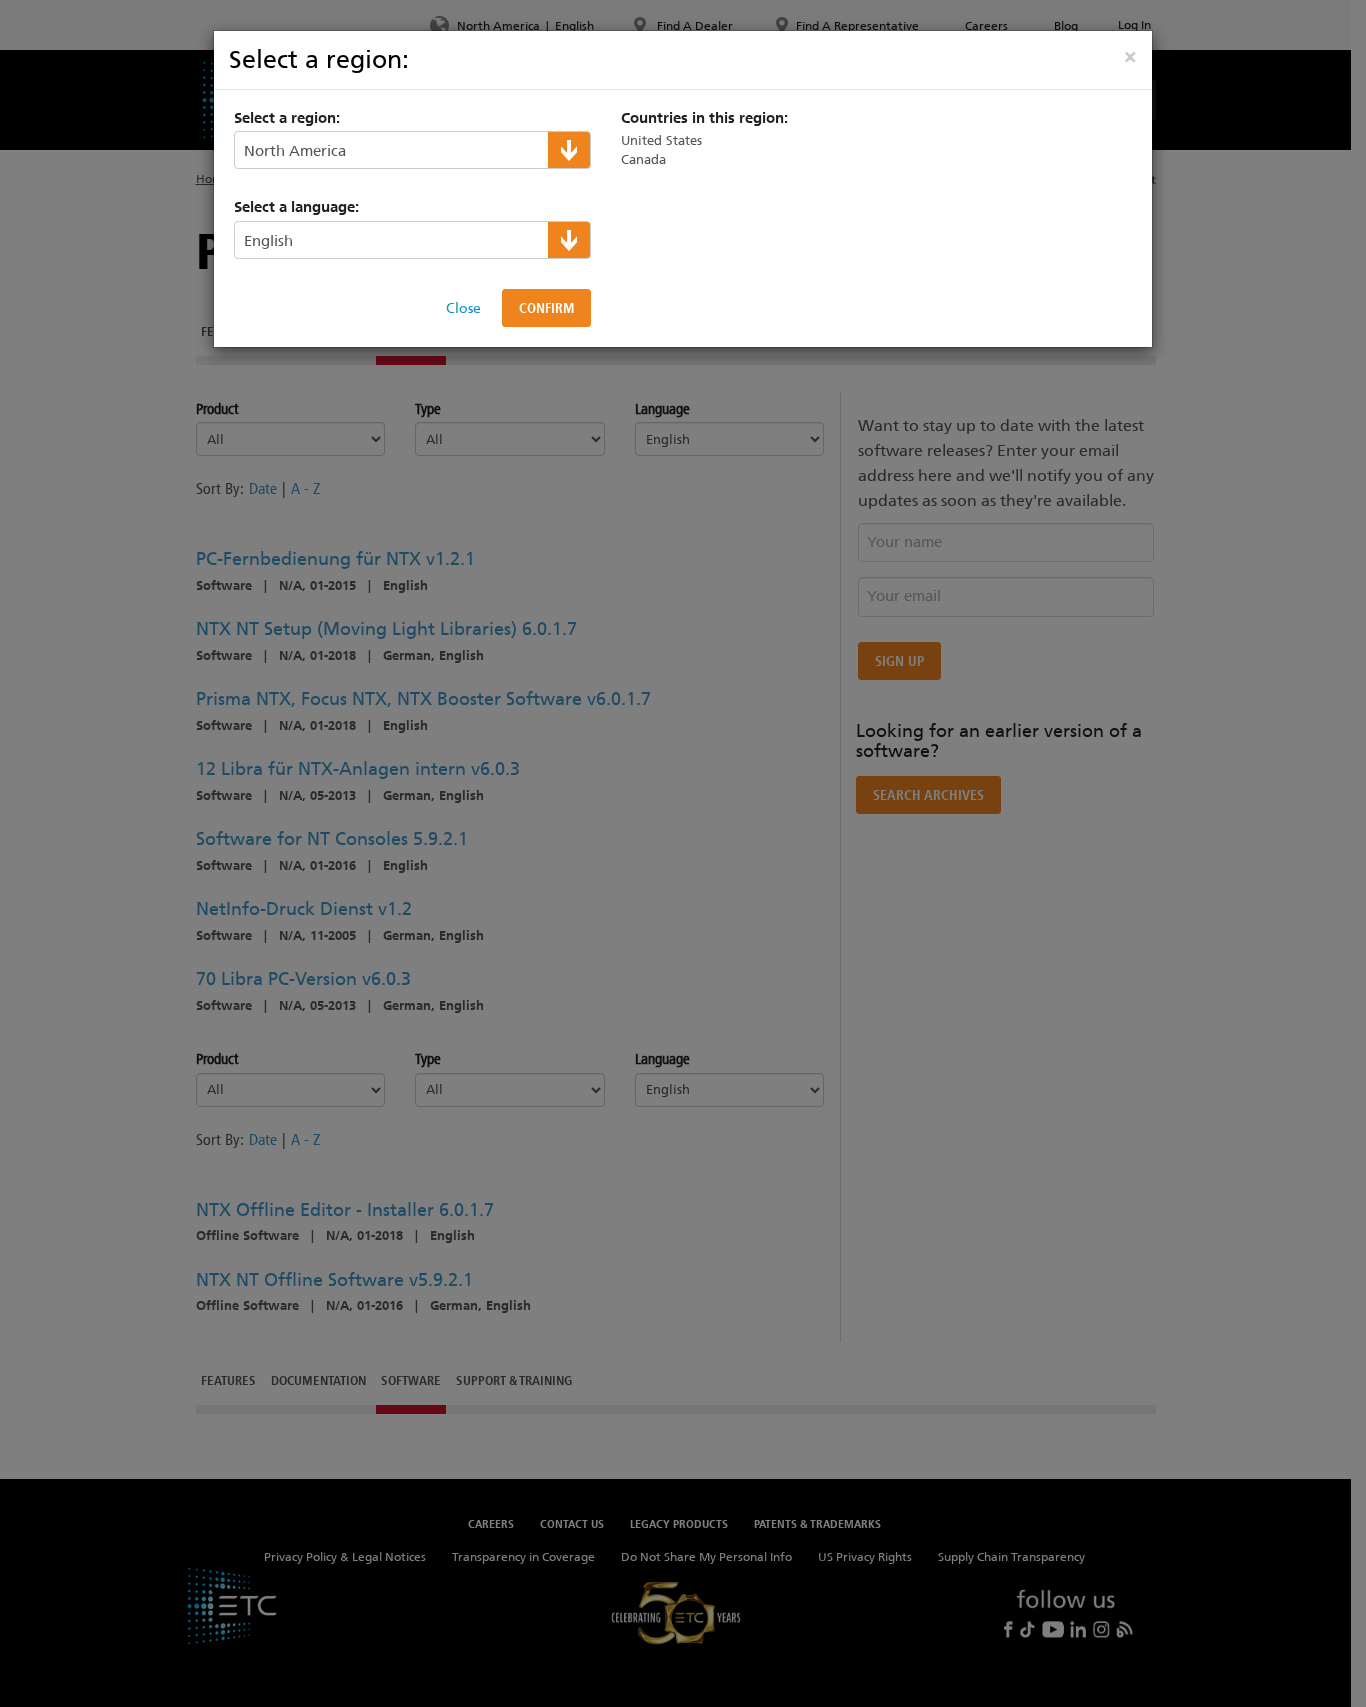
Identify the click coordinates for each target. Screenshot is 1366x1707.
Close (463, 308)
